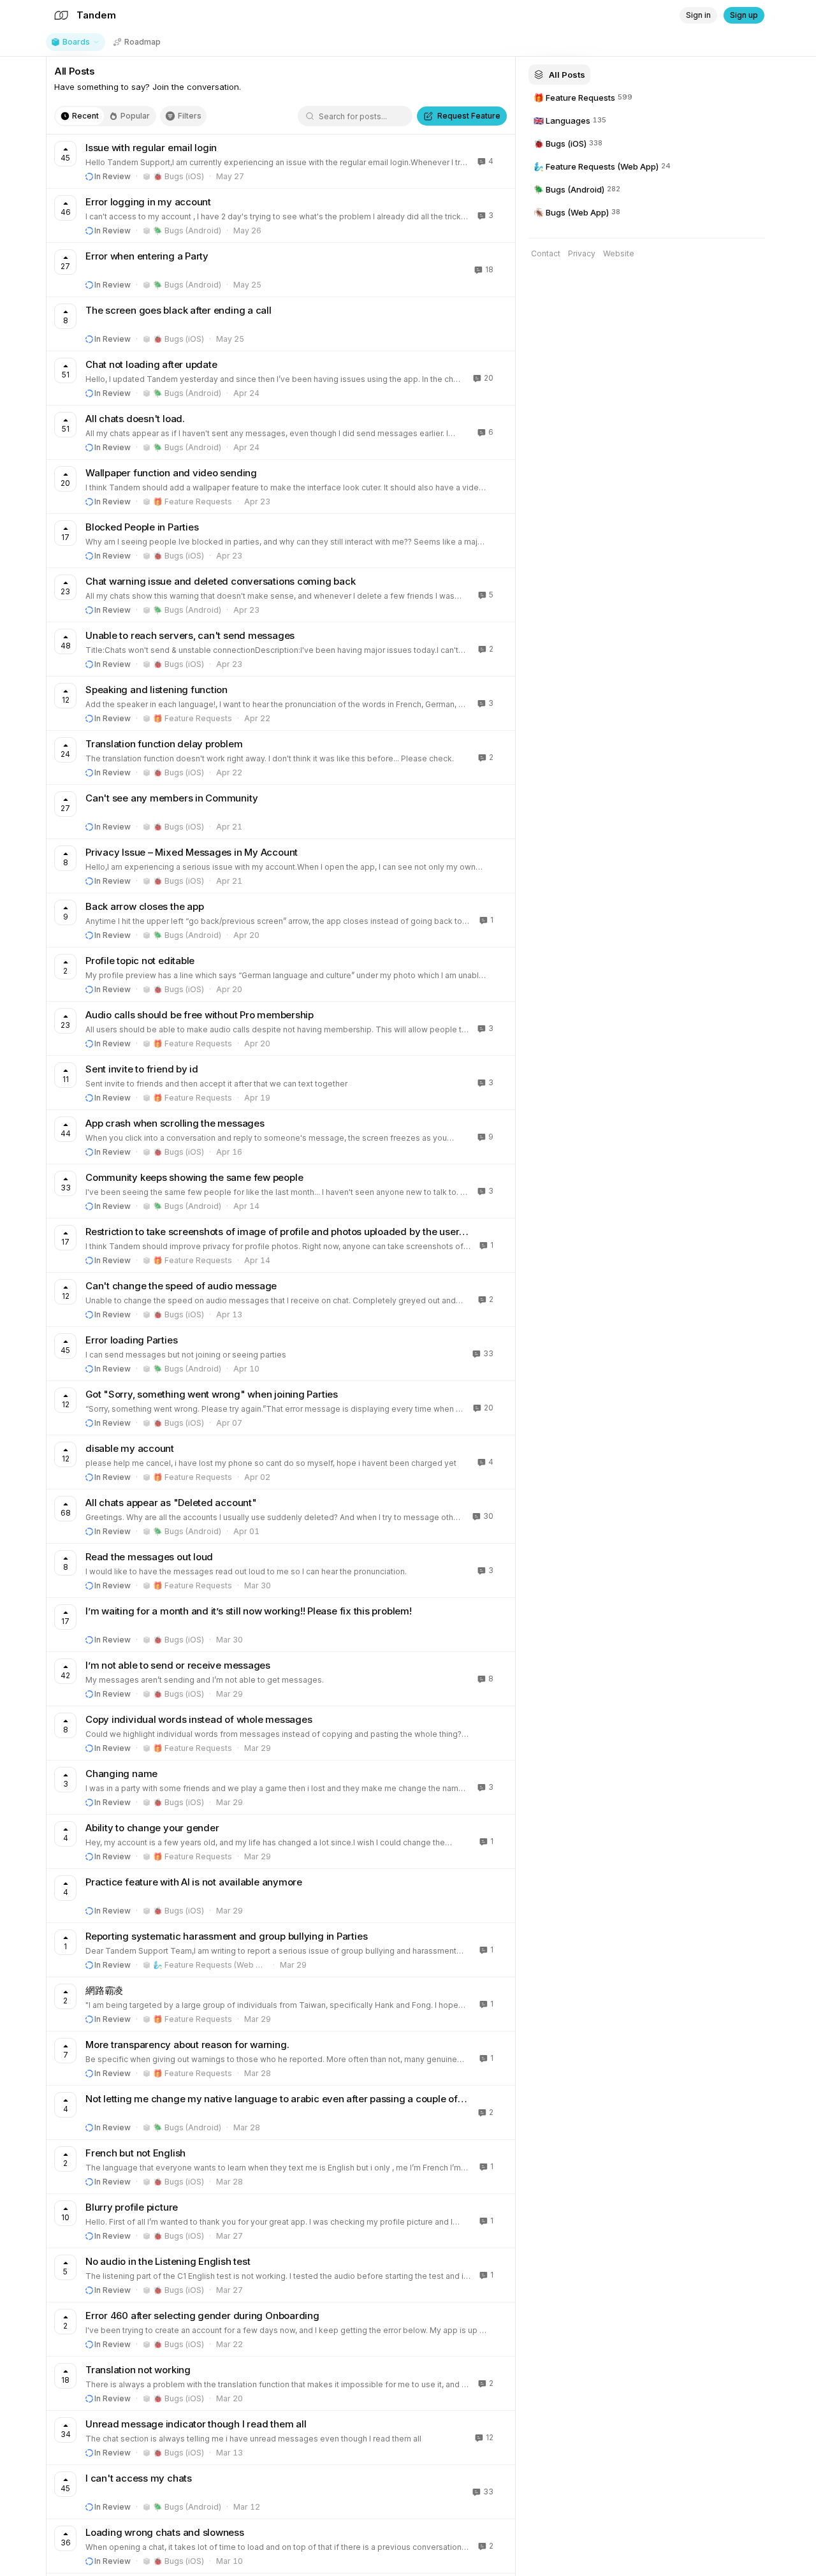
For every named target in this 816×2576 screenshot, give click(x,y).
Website (619, 253)
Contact (546, 253)
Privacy (582, 253)
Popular (135, 116)
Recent (85, 116)
